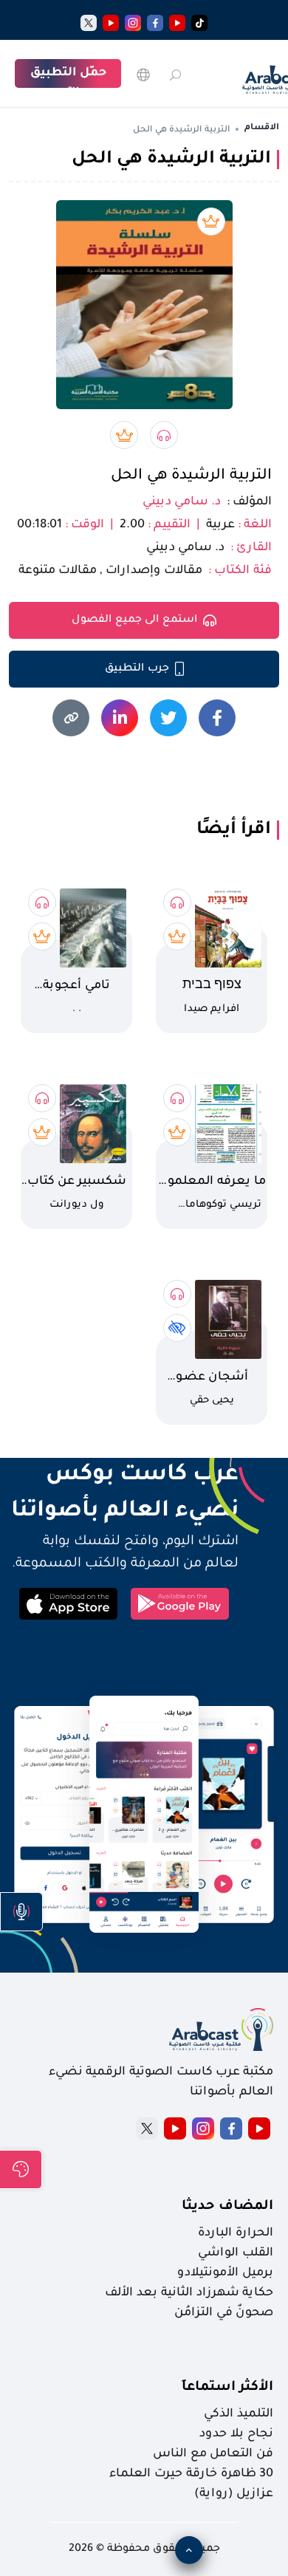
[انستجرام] (133, 23)
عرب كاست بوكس (124, 1476)
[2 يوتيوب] (111, 23)
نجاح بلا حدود (236, 2434)
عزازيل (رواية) (234, 2494)
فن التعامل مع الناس (213, 2454)
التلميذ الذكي (239, 2414)
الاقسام (262, 128)
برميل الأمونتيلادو (225, 2273)
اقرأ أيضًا (234, 830)
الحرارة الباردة (236, 2233)
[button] (21, 1912)
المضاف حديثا (227, 2207)
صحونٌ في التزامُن (224, 2313)
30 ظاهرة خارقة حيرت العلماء (191, 2474)
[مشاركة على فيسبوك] (217, 718)
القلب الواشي (236, 2253)
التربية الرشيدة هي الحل (191, 476)
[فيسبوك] (155, 23)
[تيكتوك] (199, 23)
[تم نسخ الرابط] (71, 718)
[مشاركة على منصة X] (168, 718)
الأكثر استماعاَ (227, 2388)
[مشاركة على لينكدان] (120, 718)
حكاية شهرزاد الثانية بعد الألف (189, 2293)
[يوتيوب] (177, 23)
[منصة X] (147, 2128)
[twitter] (89, 23)
